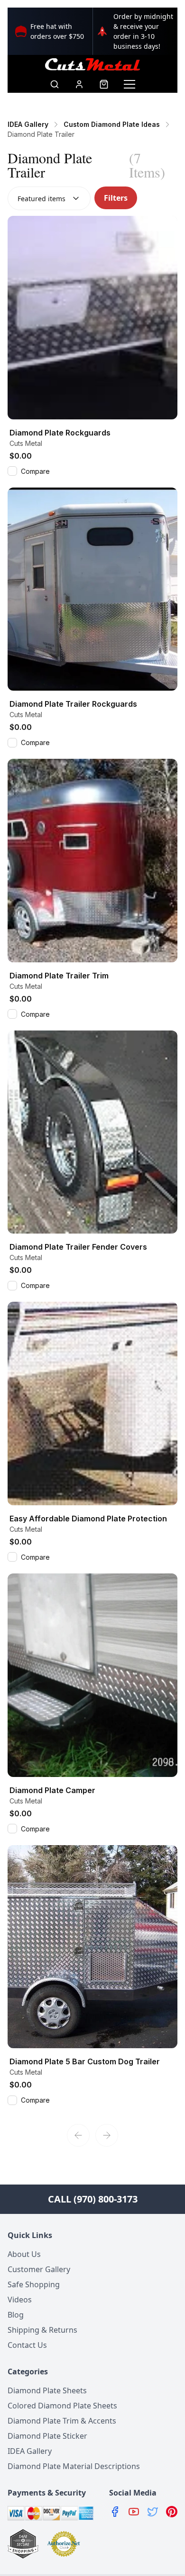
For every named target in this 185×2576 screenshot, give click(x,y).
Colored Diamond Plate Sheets (62, 2406)
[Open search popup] (55, 84)
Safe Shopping (34, 2284)
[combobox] (49, 198)
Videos (20, 2300)
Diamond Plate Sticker (47, 2436)
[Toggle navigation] (129, 84)
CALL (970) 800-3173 (93, 2199)
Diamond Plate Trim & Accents (62, 2421)
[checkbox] (12, 471)
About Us (24, 2254)
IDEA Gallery (30, 2451)
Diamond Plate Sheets (47, 2390)
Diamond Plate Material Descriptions (74, 2466)
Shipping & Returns (42, 2330)
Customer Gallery (39, 2269)
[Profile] (79, 84)
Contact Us (27, 2345)
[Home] (92, 64)
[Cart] (104, 84)
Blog (16, 2315)
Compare (35, 471)
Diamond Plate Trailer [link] (41, 134)
